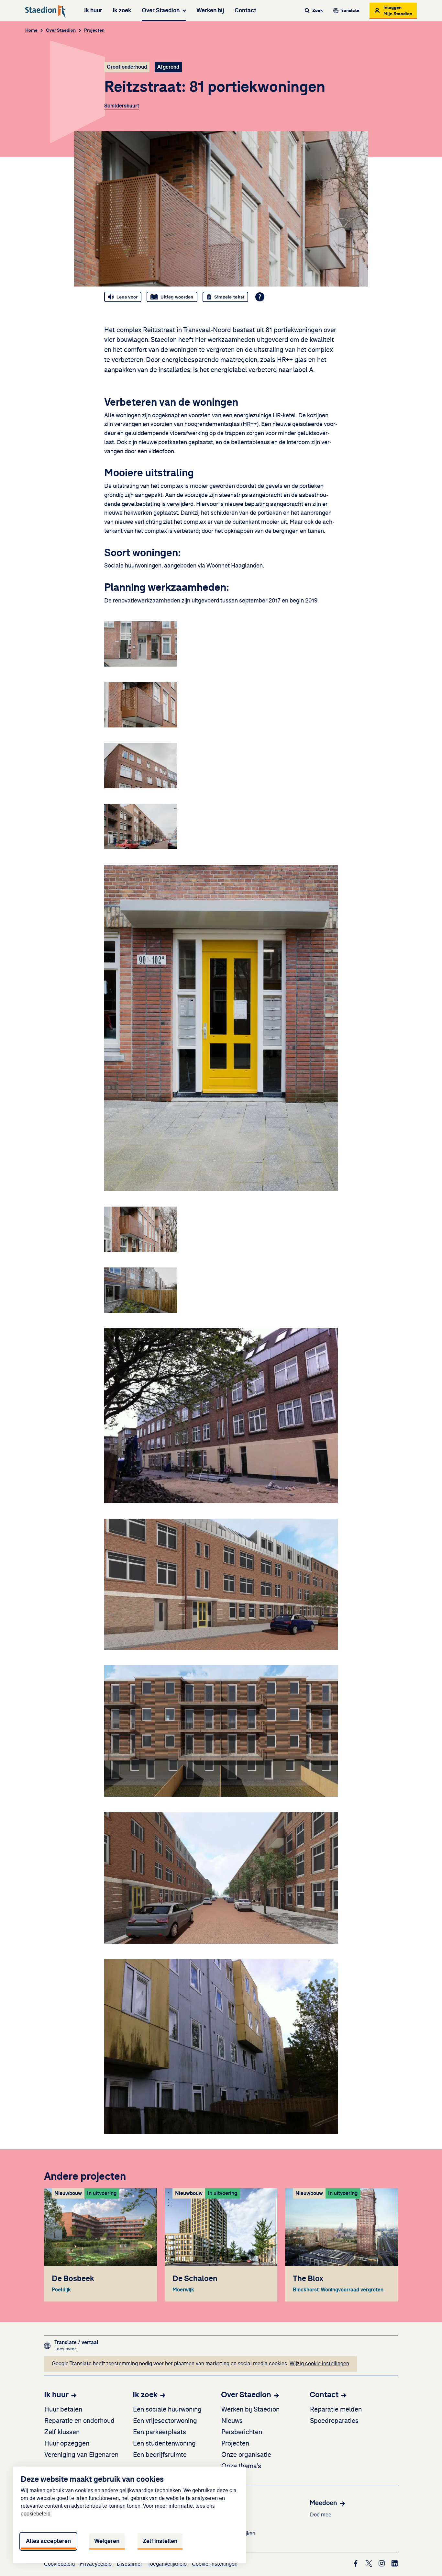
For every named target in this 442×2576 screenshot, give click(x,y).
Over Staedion (161, 10)
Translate (349, 11)
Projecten (94, 30)
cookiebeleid (36, 2514)
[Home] (46, 12)
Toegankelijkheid (167, 2564)
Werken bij (210, 10)
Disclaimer (130, 2564)
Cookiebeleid (59, 2564)
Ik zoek (122, 10)
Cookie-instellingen (215, 2564)
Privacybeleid (96, 2564)
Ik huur (93, 10)
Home (31, 30)
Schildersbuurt (122, 106)
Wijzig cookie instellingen (319, 2364)
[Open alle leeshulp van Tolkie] (260, 297)
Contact (245, 10)
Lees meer (76, 2349)
